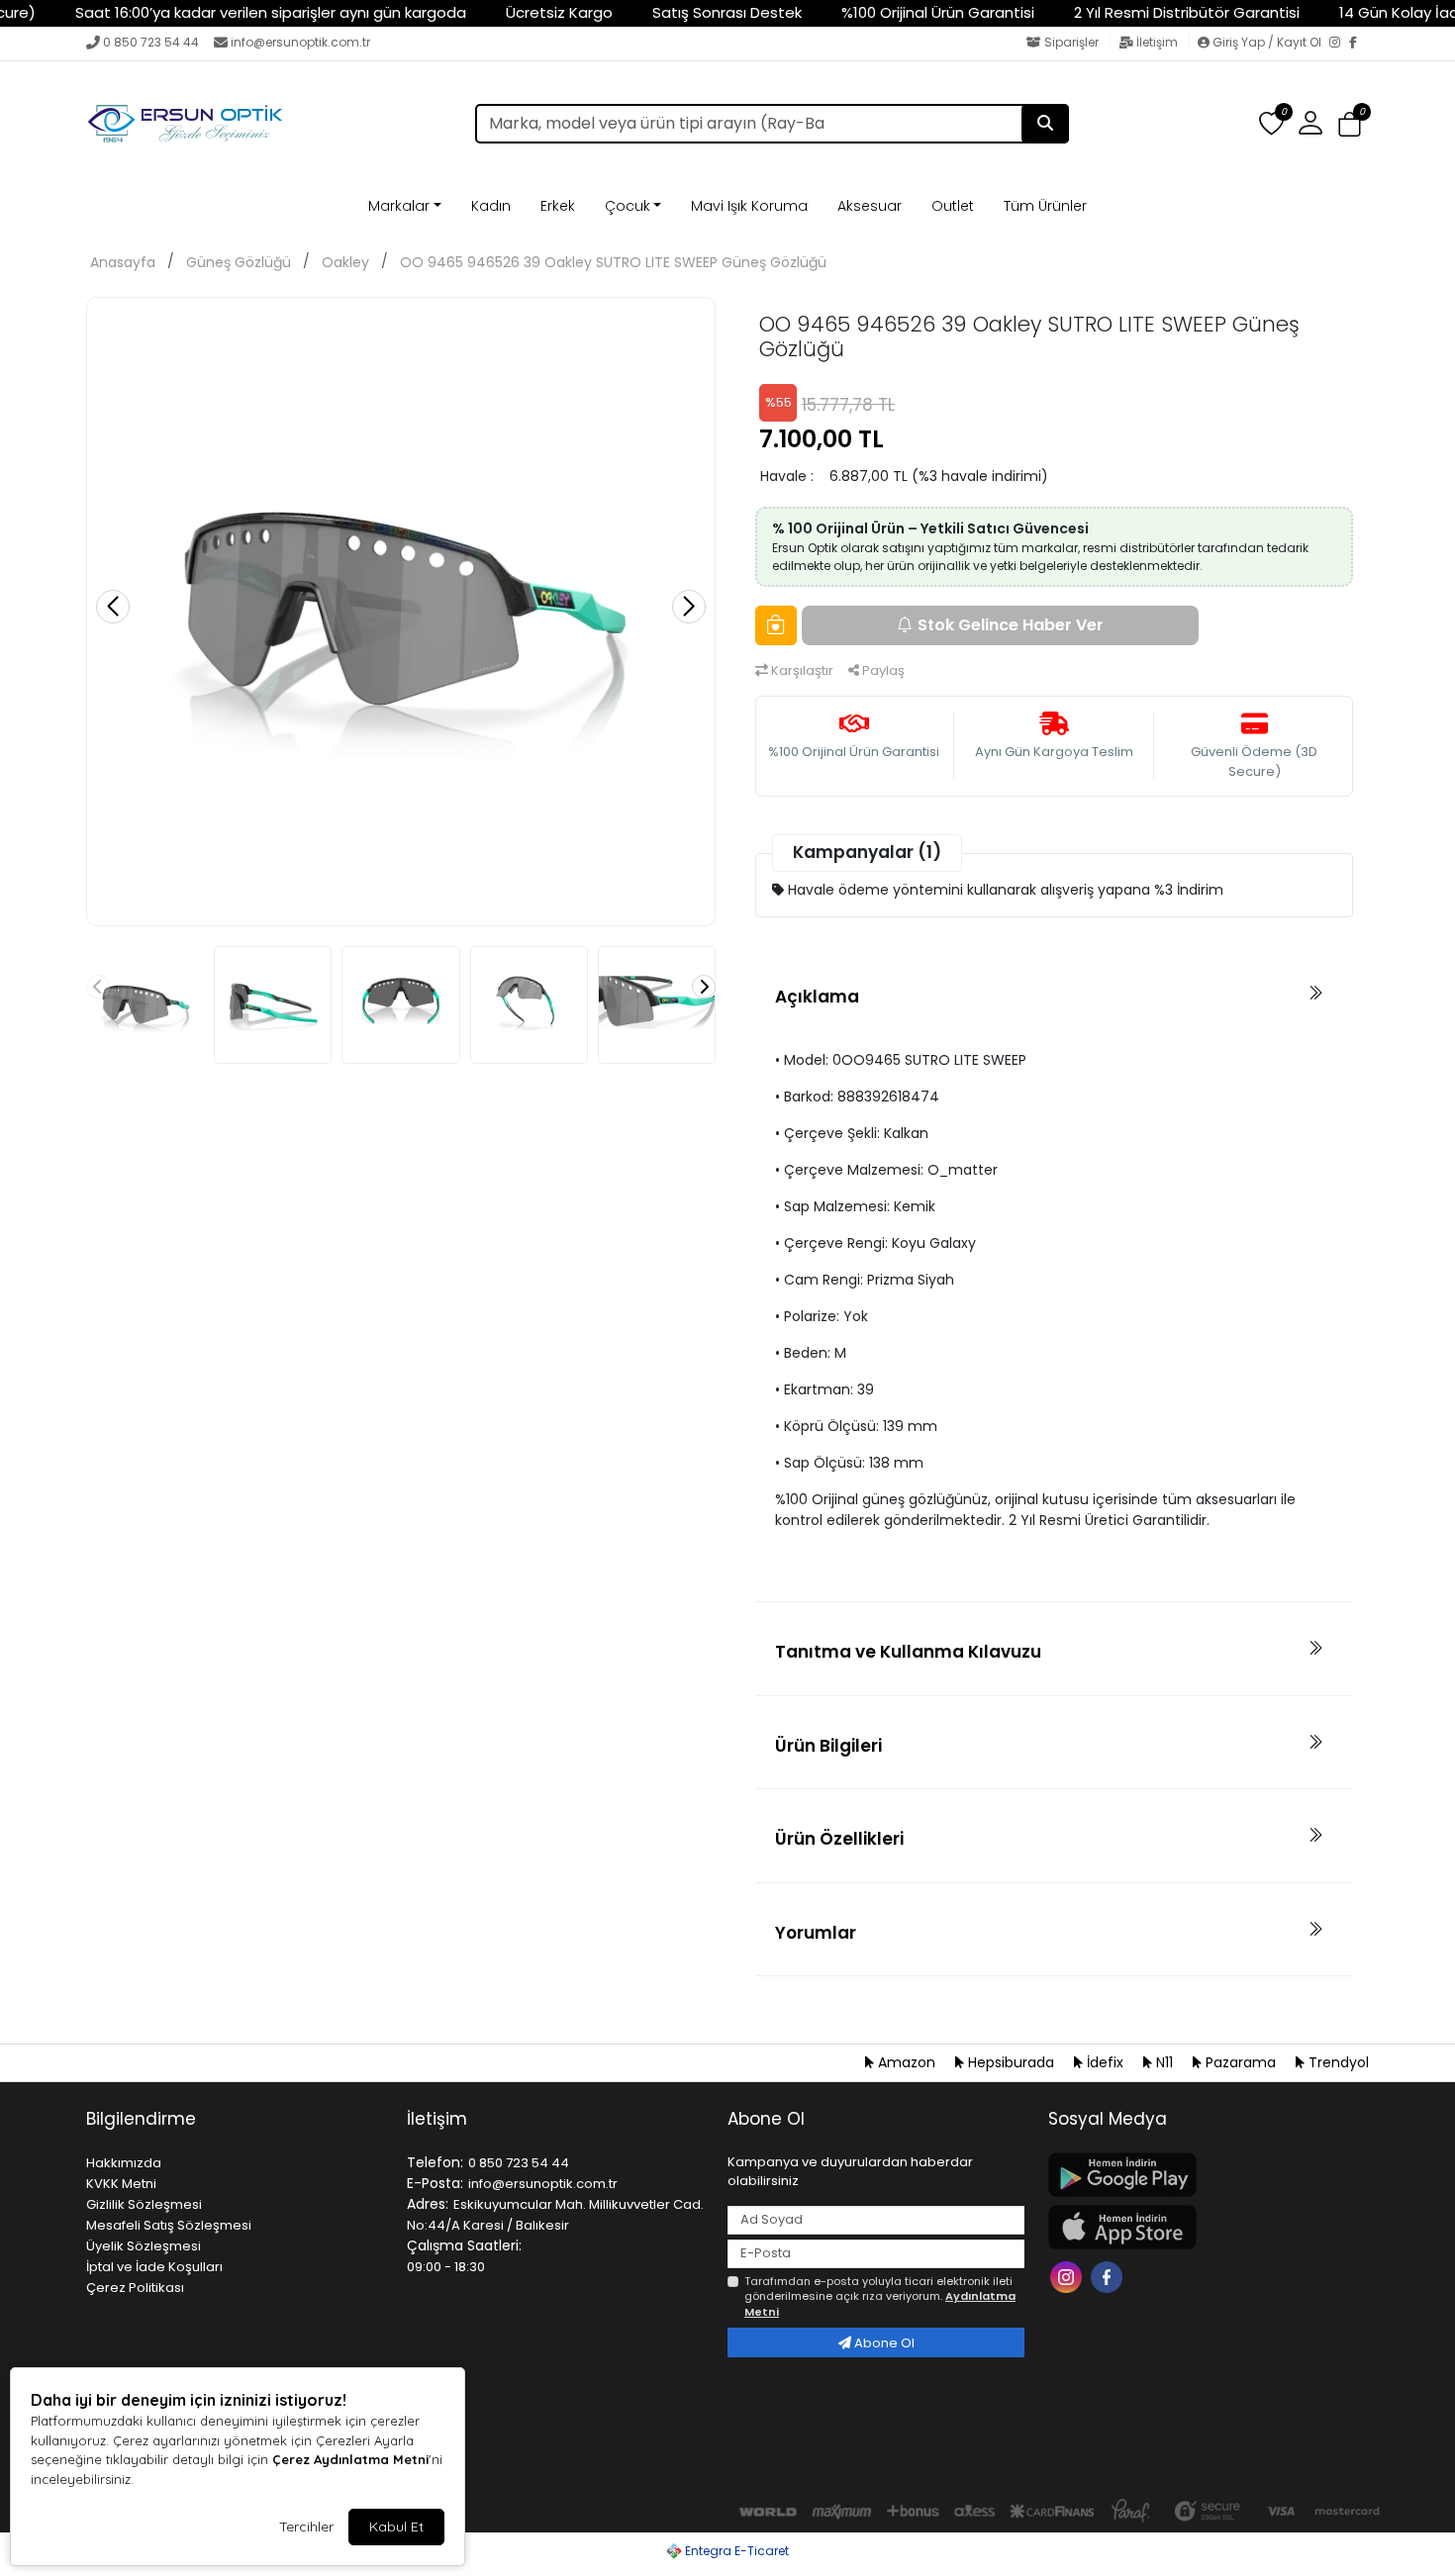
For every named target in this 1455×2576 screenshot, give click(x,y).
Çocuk (628, 206)
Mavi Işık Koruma (749, 206)
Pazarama (1241, 2062)
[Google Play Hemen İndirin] (1197, 2175)
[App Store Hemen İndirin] (1197, 2227)
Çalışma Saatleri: (464, 2245)
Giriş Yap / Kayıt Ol (1267, 42)
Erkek (558, 206)
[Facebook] (1359, 44)
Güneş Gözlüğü (239, 262)
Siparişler (1071, 42)
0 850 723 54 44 (151, 42)
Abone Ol (883, 2343)
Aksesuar (870, 206)
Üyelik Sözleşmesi (144, 2246)
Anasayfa (123, 262)
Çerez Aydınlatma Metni (350, 2459)
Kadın (491, 206)
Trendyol (1337, 2062)
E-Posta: (435, 2183)
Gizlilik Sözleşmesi (144, 2204)
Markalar (399, 206)
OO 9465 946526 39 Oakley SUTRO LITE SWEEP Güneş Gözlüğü (613, 262)
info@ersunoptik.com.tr (300, 42)
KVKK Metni (121, 2184)
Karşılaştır (801, 670)
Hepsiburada (1011, 2062)
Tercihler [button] (306, 2527)
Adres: (428, 2204)
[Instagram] (1339, 44)
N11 (1164, 2062)
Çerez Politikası (135, 2288)
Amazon (907, 2062)
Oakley (345, 262)
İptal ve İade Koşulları (154, 2267)
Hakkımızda (124, 2163)
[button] (1350, 124)
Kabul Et (396, 2527)
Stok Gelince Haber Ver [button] (1011, 625)
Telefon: (435, 2162)
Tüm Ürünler (1045, 206)
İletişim (1157, 42)
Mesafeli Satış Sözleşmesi (169, 2225)
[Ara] (1045, 124)
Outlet (953, 206)
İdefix (1105, 2062)
